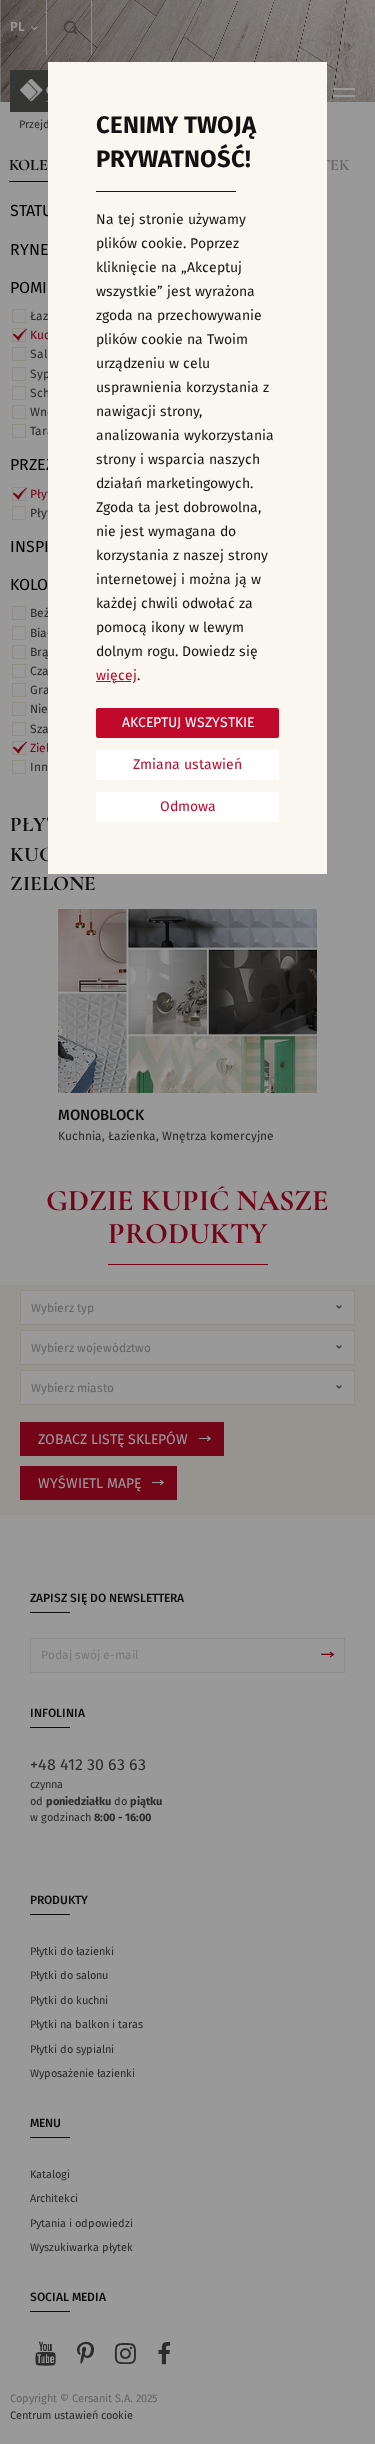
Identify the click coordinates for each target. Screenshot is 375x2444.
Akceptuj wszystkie (188, 723)
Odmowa (188, 807)
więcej (116, 676)
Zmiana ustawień (187, 765)
